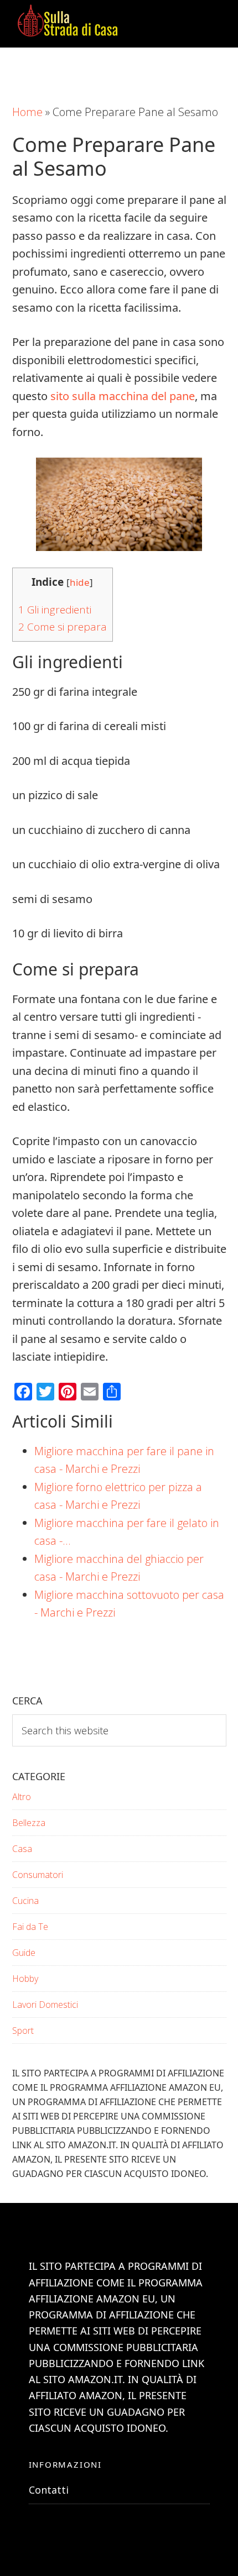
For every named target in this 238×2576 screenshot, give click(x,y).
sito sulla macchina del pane (123, 396)
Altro (22, 1797)
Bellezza (29, 1823)
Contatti (49, 2490)
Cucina (25, 1901)
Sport (23, 2031)
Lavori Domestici (45, 2005)
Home (27, 112)
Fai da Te (30, 1927)
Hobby (25, 1979)
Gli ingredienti (55, 610)
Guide (24, 1953)
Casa (22, 1849)
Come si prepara (63, 627)
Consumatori (38, 1875)
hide (80, 582)
